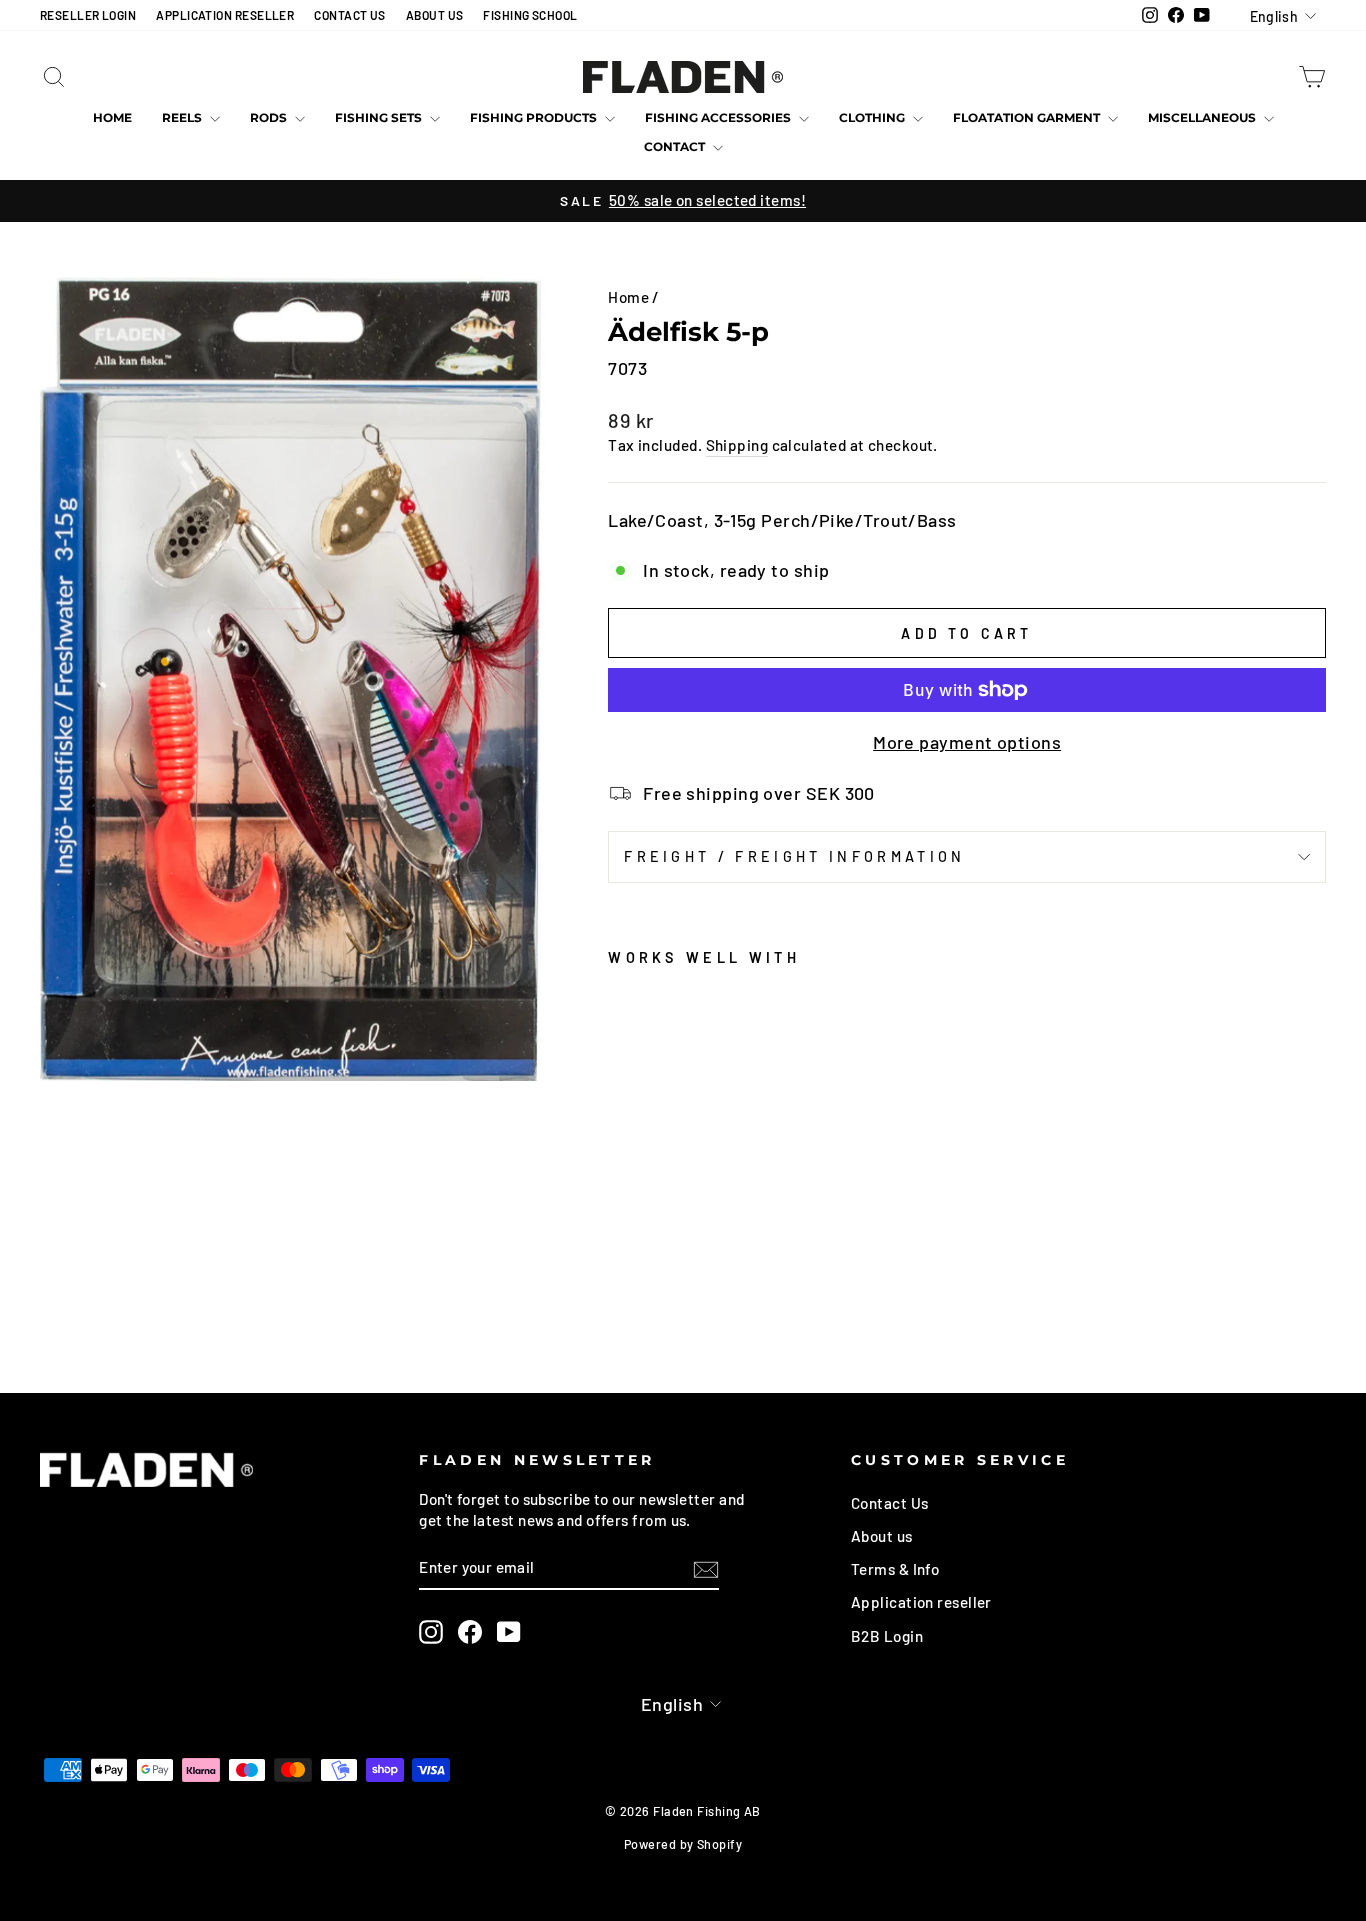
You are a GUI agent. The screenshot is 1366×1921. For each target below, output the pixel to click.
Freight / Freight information (794, 856)
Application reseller (921, 1602)
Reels (183, 117)
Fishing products (535, 117)
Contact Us (890, 1503)
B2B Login (887, 1636)
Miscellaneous (1203, 117)
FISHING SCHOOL (530, 15)
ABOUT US (435, 15)
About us (882, 1536)
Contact (676, 146)
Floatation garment (1028, 117)
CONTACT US (350, 15)
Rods (270, 117)
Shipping (737, 445)
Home (112, 117)
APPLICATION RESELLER (225, 15)
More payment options (967, 742)
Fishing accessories (719, 117)
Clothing (873, 117)
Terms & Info (895, 1569)
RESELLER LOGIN (88, 15)
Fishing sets (380, 117)
